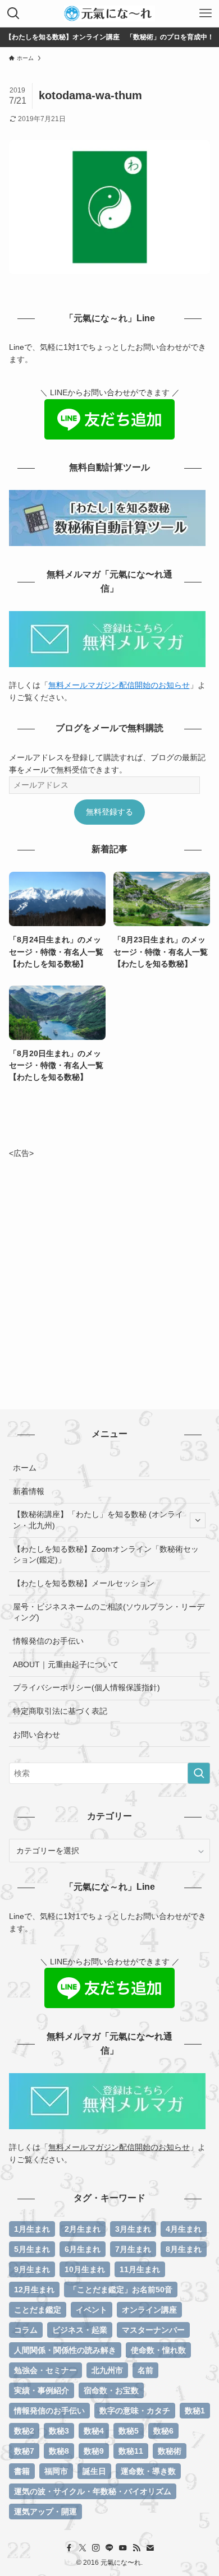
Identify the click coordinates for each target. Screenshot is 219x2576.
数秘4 (94, 2431)
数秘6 (163, 2431)
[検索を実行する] (199, 1773)
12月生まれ (34, 2290)
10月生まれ (85, 2269)
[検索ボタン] (13, 13)
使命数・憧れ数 (158, 2350)
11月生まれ (140, 2269)
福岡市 (56, 2471)
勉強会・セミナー (45, 2370)
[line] (109, 2548)
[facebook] (69, 2548)
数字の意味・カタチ (135, 2411)
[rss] (136, 2548)
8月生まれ (184, 2249)
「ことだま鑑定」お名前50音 (121, 2290)
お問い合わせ (36, 1735)
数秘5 (129, 2431)
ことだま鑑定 (38, 2310)
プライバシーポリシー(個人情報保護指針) (86, 1687)
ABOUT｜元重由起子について (66, 1664)
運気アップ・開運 (45, 2512)
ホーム (25, 1468)
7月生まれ (133, 2249)
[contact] (150, 2548)
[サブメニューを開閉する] (198, 1520)
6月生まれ (83, 2249)
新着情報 (29, 1491)
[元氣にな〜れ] (109, 13)
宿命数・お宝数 (111, 2390)
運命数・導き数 (148, 2471)
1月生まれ (32, 2229)
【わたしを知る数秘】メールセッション (84, 1583)
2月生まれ (83, 2229)
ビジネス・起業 (80, 2330)
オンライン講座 (149, 2310)
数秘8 (59, 2451)
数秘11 (131, 2451)
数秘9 (94, 2451)
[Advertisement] (109, 1269)
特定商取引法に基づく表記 (60, 1711)
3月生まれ (133, 2229)
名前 (145, 2370)
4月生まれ (184, 2229)
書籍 (22, 2471)
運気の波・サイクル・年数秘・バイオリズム (93, 2491)
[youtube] (123, 2548)
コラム (26, 2330)
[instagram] (96, 2548)
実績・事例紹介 (42, 2390)
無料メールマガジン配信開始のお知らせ (119, 685)
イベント (92, 2310)
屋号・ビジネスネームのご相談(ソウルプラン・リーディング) (109, 1612)
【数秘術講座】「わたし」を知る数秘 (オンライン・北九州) (98, 1520)
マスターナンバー (153, 2330)
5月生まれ (32, 2249)
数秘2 (24, 2431)
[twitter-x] (83, 2548)
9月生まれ (32, 2269)
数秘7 (24, 2451)
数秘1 (195, 2411)
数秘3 (59, 2431)
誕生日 (94, 2471)
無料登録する (109, 812)
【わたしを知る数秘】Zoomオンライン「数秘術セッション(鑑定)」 (106, 1555)
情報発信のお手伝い (48, 1641)
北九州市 (107, 2370)
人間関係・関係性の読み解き (65, 2350)
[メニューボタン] (206, 13)
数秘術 (170, 2451)
